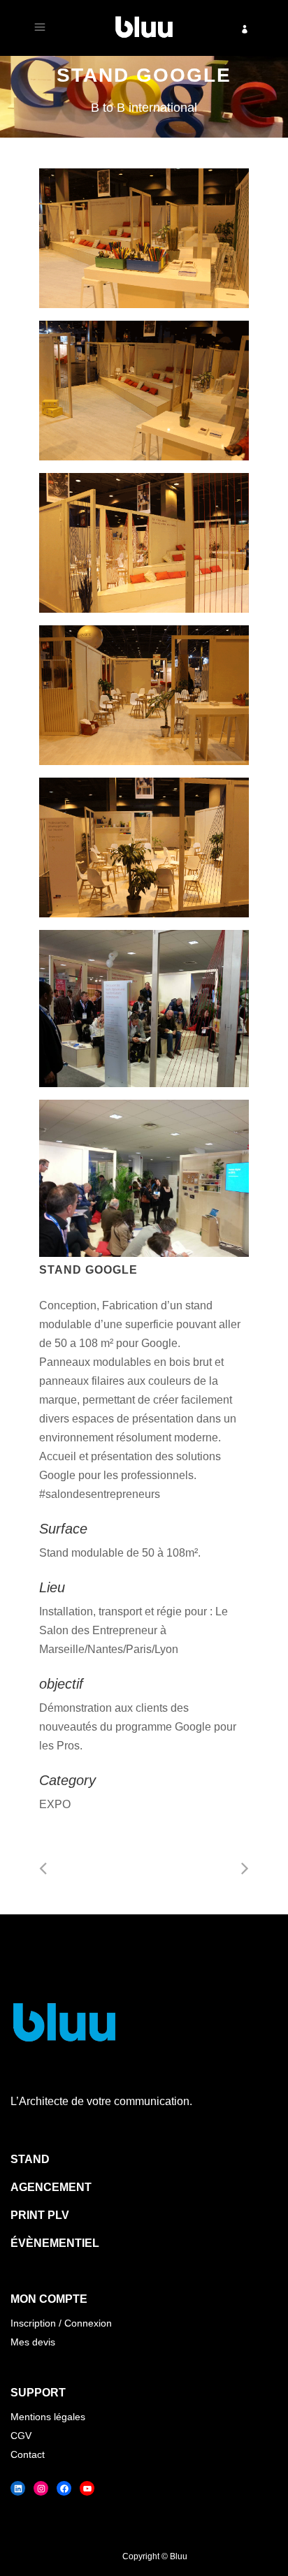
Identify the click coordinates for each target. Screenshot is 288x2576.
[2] (144, 391)
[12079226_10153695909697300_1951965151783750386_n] (144, 1009)
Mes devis (33, 2342)
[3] (144, 543)
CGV (21, 2436)
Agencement (51, 2187)
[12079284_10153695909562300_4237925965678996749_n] (144, 1178)
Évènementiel (55, 2243)
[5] (144, 847)
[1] (144, 238)
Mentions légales (48, 2417)
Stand (30, 2159)
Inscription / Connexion (61, 2323)
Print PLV (40, 2215)
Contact (28, 2454)
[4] (144, 695)
